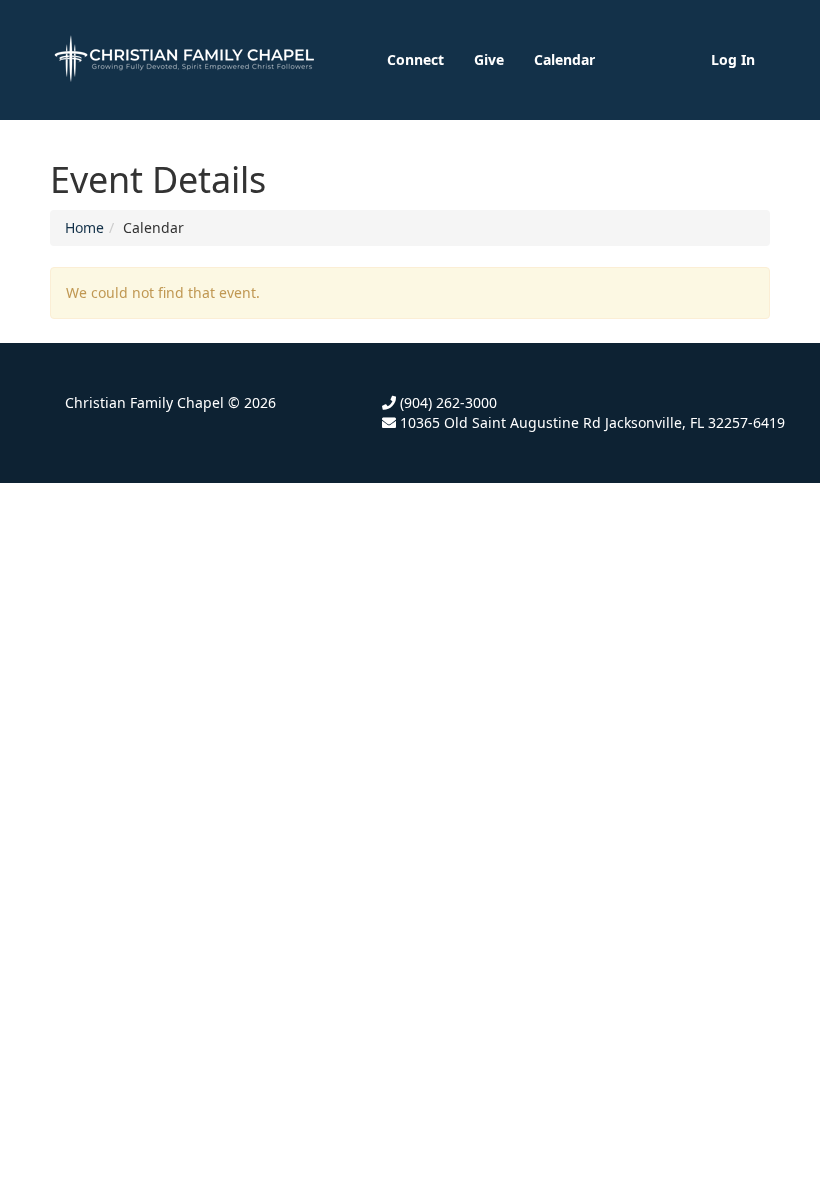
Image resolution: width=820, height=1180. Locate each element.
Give (489, 59)
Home (84, 227)
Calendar (564, 59)
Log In (733, 59)
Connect (415, 59)
